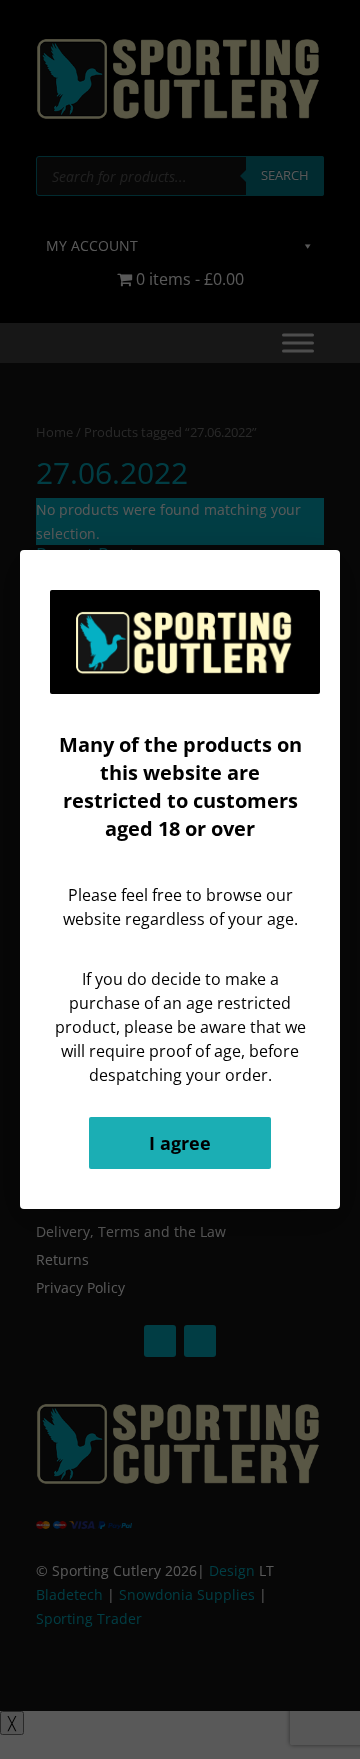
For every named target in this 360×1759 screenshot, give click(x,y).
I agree (180, 1143)
